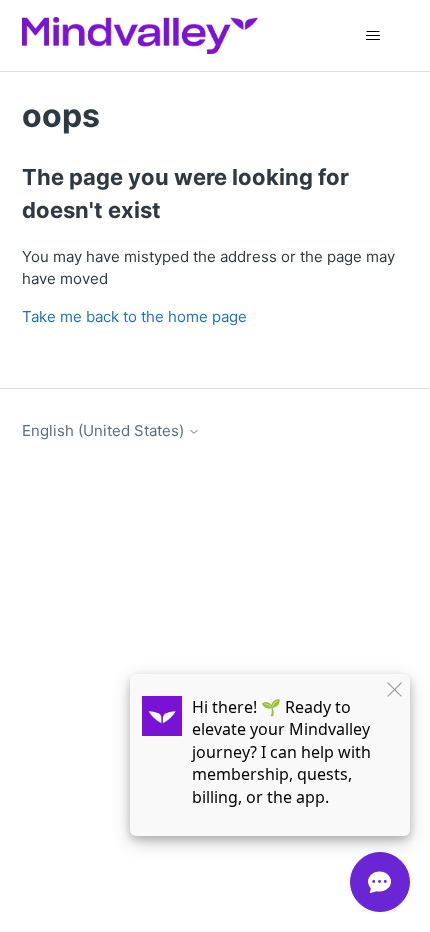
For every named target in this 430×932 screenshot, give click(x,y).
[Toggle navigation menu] (373, 36)
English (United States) (105, 430)
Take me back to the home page (134, 316)
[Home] (140, 35)
